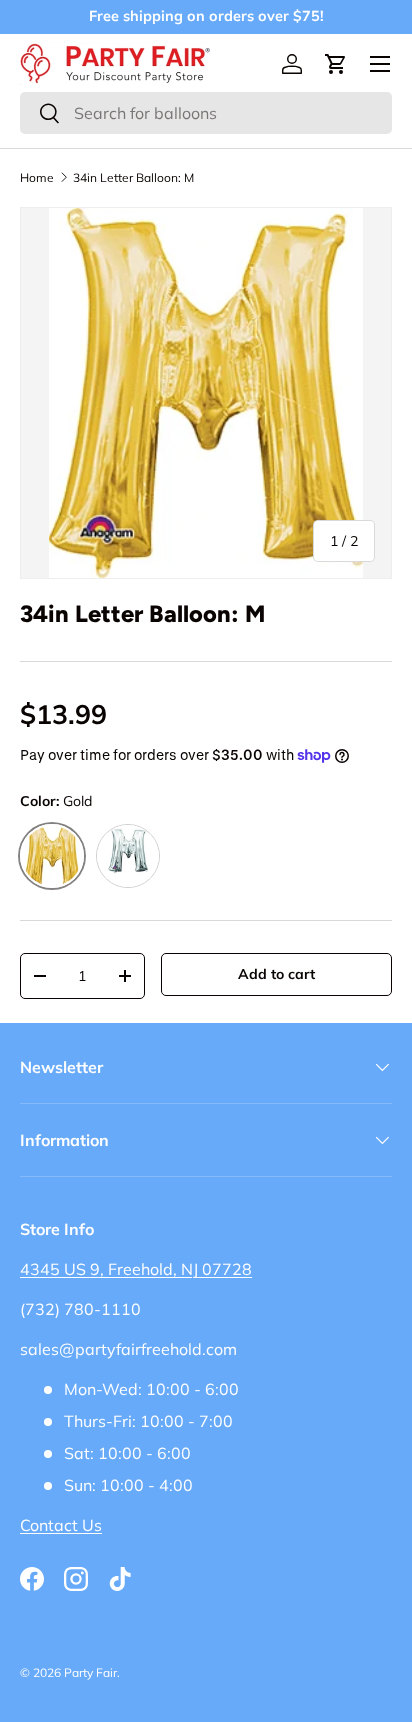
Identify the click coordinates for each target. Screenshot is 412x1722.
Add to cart (276, 974)
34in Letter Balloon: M (133, 178)
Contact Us (61, 1525)
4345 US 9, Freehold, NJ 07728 (136, 1269)
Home (37, 178)
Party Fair (90, 1672)
